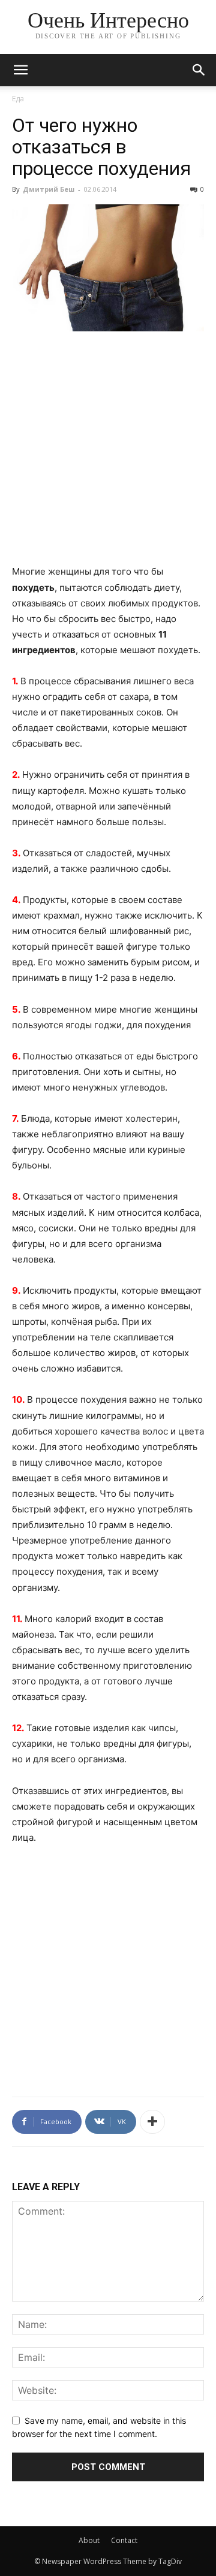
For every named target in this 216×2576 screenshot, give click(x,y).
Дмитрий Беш (49, 189)
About (89, 2540)
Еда (18, 99)
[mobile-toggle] (20, 70)
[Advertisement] (108, 455)
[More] (152, 2122)
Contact (124, 2540)
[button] (199, 70)
